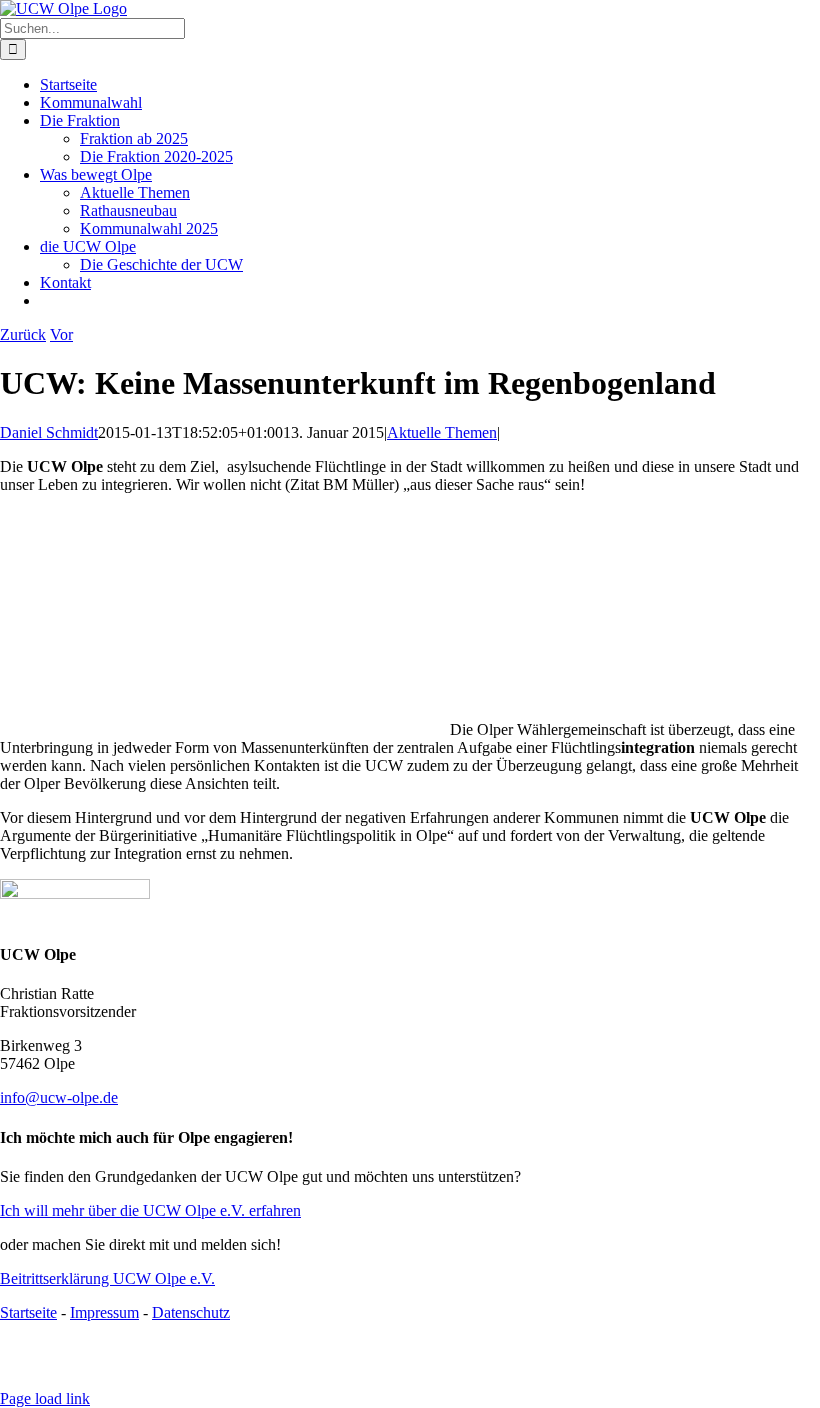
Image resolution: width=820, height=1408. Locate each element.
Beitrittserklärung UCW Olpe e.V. (107, 1278)
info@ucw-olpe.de (59, 1097)
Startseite (28, 1312)
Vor (61, 334)
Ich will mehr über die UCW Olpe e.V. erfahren (150, 1210)
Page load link (45, 1398)
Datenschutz (191, 1312)
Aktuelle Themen (442, 432)
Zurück (23, 334)
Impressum (104, 1312)
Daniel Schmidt (49, 432)
